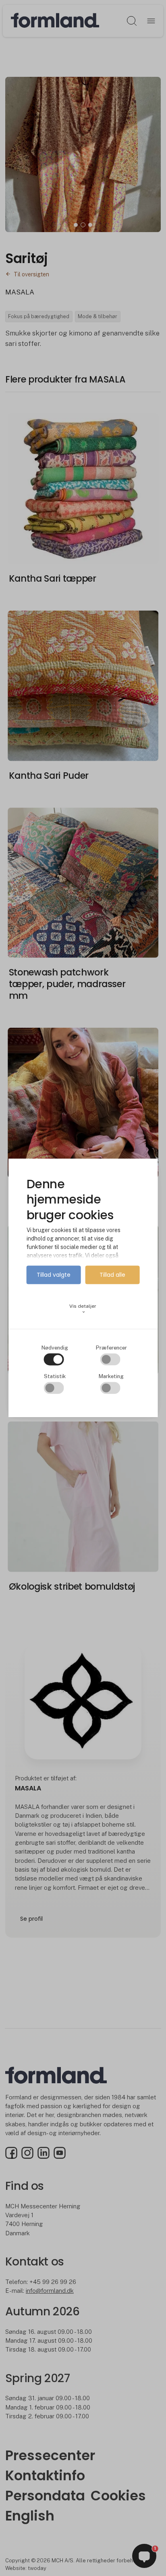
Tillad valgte (54, 1275)
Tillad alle (112, 1275)
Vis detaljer (83, 1309)
